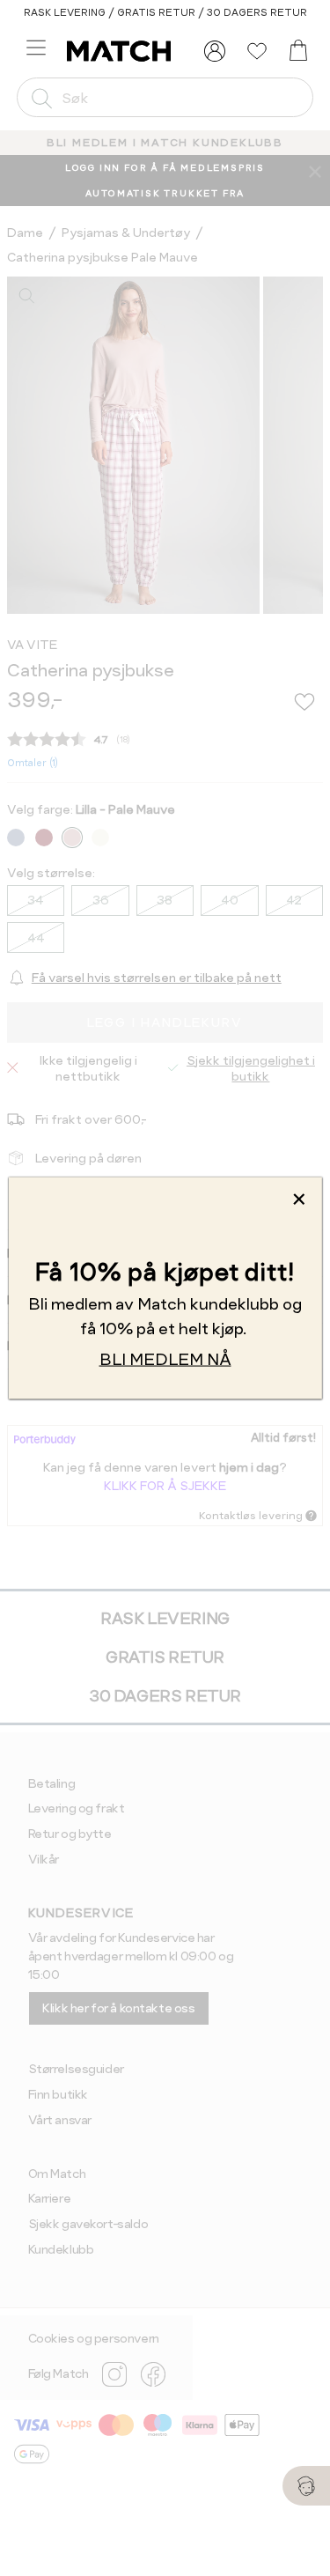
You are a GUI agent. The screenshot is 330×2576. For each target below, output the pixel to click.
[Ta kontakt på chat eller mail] (306, 2486)
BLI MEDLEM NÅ (165, 1358)
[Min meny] (215, 51)
